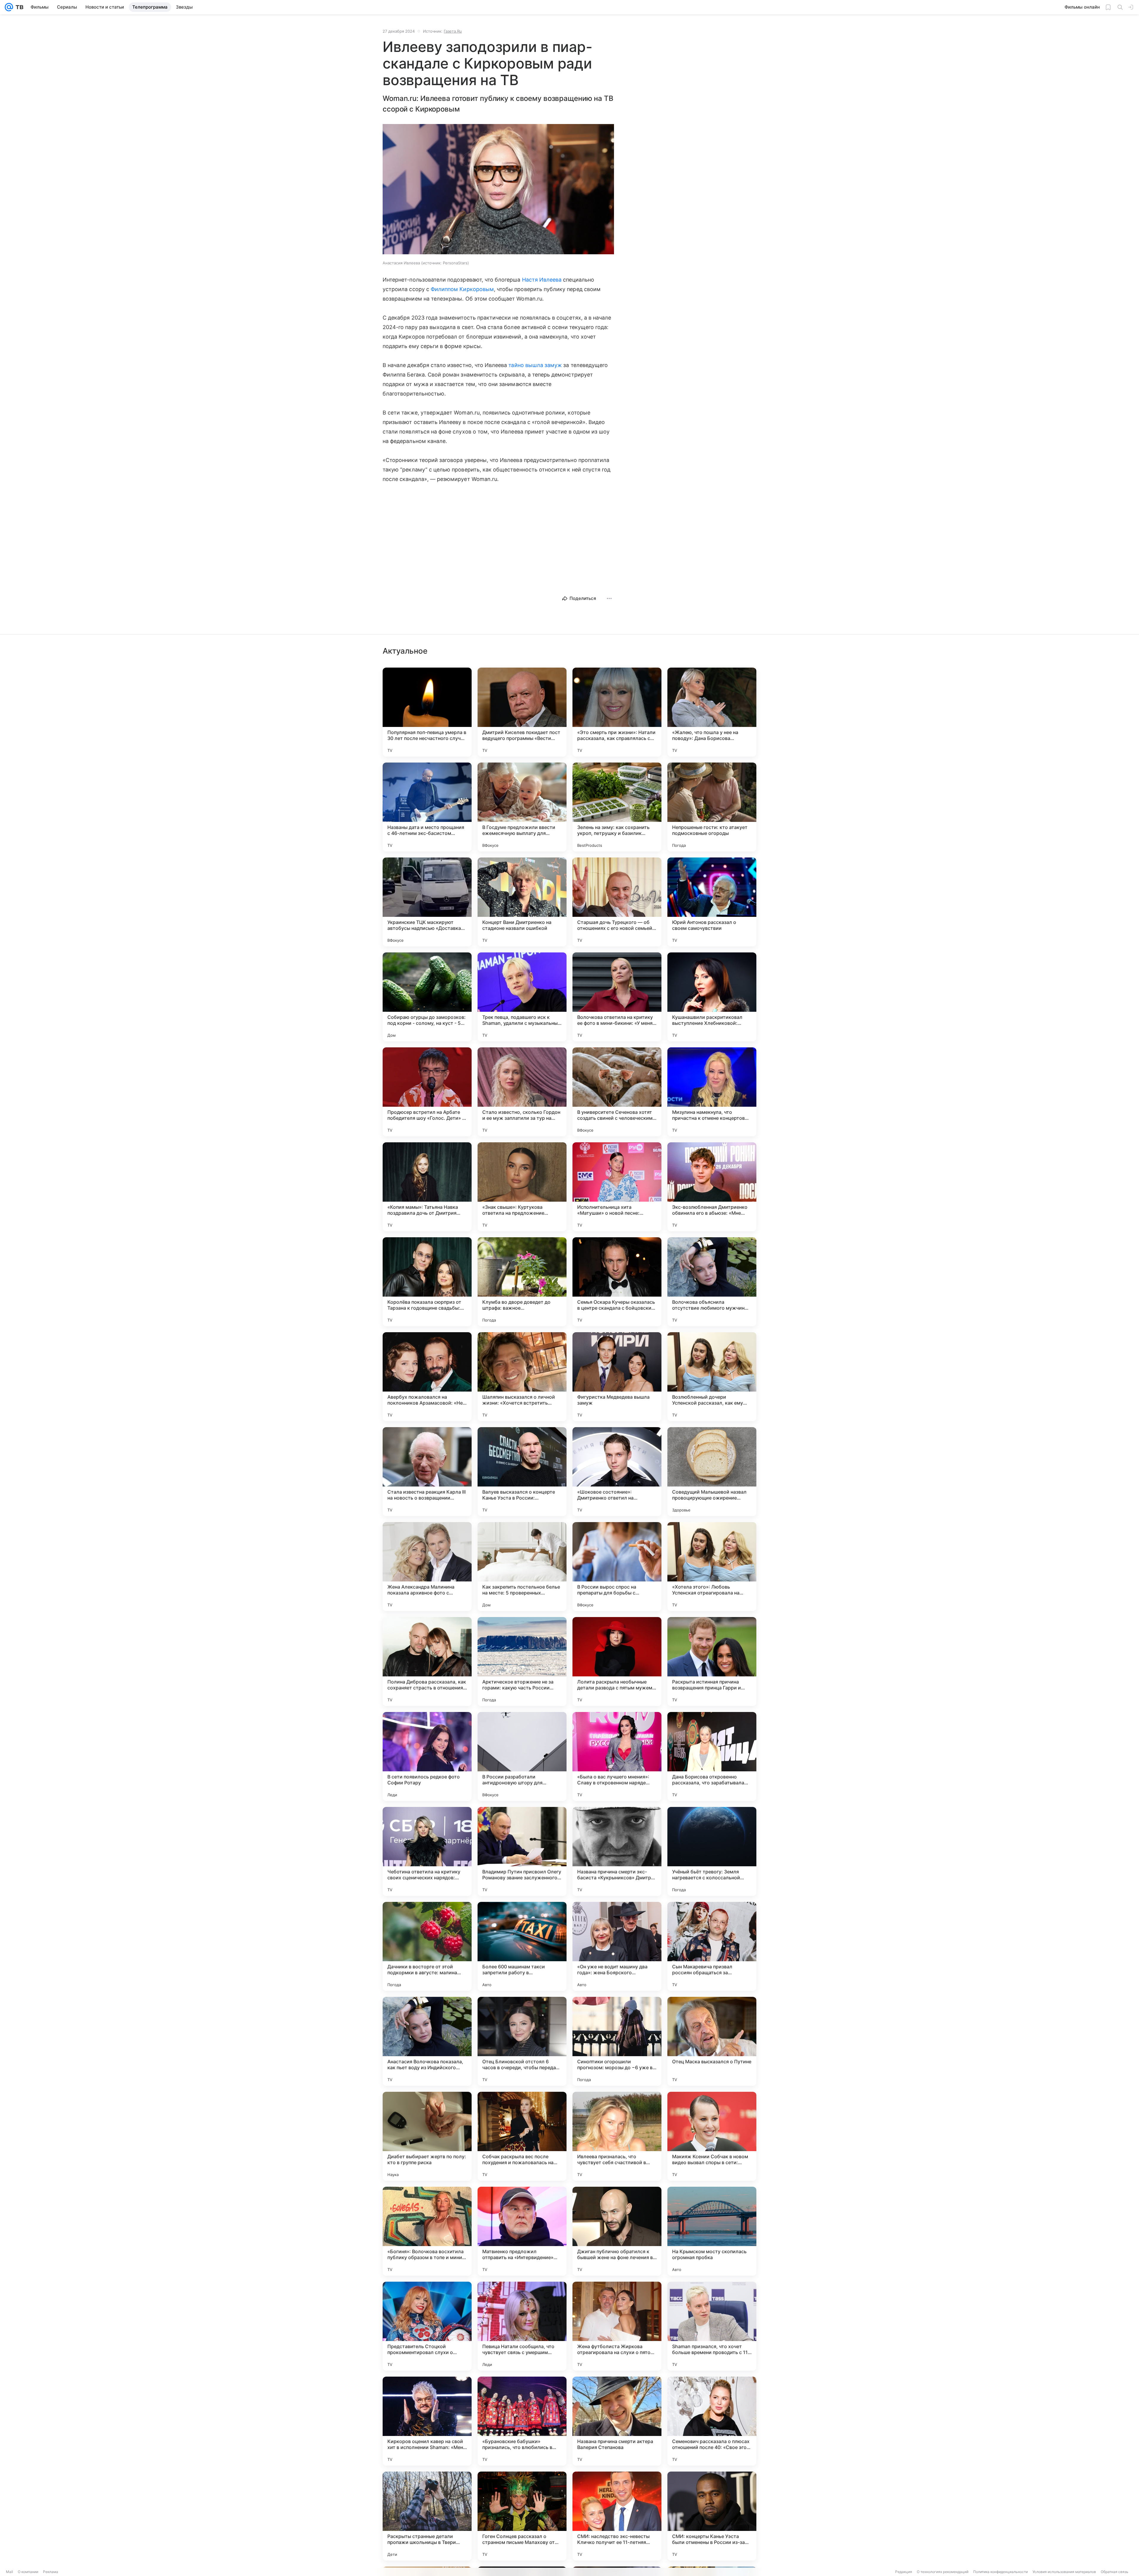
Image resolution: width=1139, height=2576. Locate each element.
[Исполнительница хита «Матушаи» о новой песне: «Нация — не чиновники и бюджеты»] (617, 1187)
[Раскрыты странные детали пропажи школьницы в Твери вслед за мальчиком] (427, 2516)
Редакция (904, 2572)
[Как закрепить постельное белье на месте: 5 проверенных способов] (522, 1567)
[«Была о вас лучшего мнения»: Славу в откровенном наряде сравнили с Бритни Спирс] (617, 1756)
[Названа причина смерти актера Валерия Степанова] (617, 2421)
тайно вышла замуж (535, 365)
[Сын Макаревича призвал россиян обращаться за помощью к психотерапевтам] (712, 1946)
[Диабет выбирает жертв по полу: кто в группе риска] (427, 2136)
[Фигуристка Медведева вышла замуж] (617, 1377)
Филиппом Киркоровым (462, 289)
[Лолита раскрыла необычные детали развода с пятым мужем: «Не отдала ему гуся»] (617, 1662)
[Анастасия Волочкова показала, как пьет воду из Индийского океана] (427, 2041)
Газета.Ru (453, 31)
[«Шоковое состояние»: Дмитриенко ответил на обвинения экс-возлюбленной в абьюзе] (617, 1472)
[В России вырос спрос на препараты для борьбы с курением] (617, 1567)
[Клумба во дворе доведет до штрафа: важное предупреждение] (522, 1282)
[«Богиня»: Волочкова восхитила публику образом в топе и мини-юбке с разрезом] (427, 2231)
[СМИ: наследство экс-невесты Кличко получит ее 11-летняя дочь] (617, 2516)
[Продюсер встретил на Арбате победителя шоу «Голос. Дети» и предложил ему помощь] (427, 1092)
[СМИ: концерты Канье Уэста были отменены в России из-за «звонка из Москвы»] (712, 2516)
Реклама (51, 2572)
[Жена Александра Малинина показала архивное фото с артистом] (427, 1567)
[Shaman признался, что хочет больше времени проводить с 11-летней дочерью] (712, 2326)
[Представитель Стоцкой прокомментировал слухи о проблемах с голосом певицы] (427, 2326)
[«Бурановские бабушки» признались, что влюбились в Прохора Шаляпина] (522, 2421)
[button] (498, 190)
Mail (9, 2572)
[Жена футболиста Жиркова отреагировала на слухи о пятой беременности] (617, 2326)
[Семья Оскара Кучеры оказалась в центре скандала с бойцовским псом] (617, 1282)
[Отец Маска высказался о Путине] (712, 2041)
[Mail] (9, 7)
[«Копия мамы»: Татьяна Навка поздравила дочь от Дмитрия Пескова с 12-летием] (427, 1187)
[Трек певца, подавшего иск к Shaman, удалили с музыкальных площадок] (522, 997)
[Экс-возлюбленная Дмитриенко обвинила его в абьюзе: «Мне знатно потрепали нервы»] (712, 1187)
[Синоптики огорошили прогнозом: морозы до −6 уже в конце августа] (617, 2041)
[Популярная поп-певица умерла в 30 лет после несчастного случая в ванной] (427, 712)
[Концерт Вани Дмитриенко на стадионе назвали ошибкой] (522, 902)
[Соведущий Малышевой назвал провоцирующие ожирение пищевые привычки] (712, 1472)
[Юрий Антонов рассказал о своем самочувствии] (712, 902)
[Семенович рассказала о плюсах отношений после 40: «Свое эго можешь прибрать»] (712, 2421)
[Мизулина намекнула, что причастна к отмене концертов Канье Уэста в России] (712, 1092)
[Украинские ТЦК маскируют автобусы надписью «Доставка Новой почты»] (427, 902)
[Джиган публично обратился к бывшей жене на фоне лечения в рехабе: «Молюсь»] (617, 2231)
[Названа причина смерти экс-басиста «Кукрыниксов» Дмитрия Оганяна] (617, 1851)
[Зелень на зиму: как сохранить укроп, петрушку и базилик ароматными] (617, 807)
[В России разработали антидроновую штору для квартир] (522, 1756)
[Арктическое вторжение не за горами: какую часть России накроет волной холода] (522, 1662)
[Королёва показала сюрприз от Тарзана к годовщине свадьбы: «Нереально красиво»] (427, 1282)
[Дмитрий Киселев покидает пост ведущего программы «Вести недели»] (522, 712)
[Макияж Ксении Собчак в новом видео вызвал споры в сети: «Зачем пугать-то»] (712, 2136)
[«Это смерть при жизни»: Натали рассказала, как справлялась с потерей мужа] (617, 712)
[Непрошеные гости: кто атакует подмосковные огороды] (712, 807)
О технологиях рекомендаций (943, 2572)
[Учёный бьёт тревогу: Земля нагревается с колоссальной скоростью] (712, 1851)
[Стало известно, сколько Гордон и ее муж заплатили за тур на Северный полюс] (522, 1092)
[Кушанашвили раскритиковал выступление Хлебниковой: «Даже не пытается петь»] (712, 997)
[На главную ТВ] (18, 7)
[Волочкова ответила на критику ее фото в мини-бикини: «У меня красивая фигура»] (617, 997)
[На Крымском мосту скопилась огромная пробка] (712, 2231)
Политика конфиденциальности (1000, 2572)
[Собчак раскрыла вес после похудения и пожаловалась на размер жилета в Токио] (522, 2136)
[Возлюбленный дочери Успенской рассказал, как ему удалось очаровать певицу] (712, 1377)
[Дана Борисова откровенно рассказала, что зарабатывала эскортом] (712, 1756)
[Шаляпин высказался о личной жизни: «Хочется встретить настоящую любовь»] (522, 1377)
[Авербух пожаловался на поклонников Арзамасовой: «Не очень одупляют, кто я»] (427, 1377)
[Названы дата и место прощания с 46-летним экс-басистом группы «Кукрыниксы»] (427, 807)
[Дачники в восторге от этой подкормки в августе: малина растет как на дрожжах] (427, 1946)
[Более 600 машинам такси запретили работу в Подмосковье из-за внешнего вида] (522, 1946)
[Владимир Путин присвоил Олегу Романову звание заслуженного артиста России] (522, 1851)
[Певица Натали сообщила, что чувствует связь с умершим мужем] (522, 2326)
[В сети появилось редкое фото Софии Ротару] (427, 1756)
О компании (28, 2572)
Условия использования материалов (1064, 2572)
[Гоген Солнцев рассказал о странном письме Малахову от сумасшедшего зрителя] (522, 2516)
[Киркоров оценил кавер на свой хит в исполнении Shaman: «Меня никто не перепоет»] (427, 2421)
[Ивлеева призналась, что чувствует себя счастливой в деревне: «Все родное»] (617, 2136)
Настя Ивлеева (542, 280)
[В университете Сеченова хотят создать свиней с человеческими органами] (617, 1092)
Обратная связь (1115, 2572)
